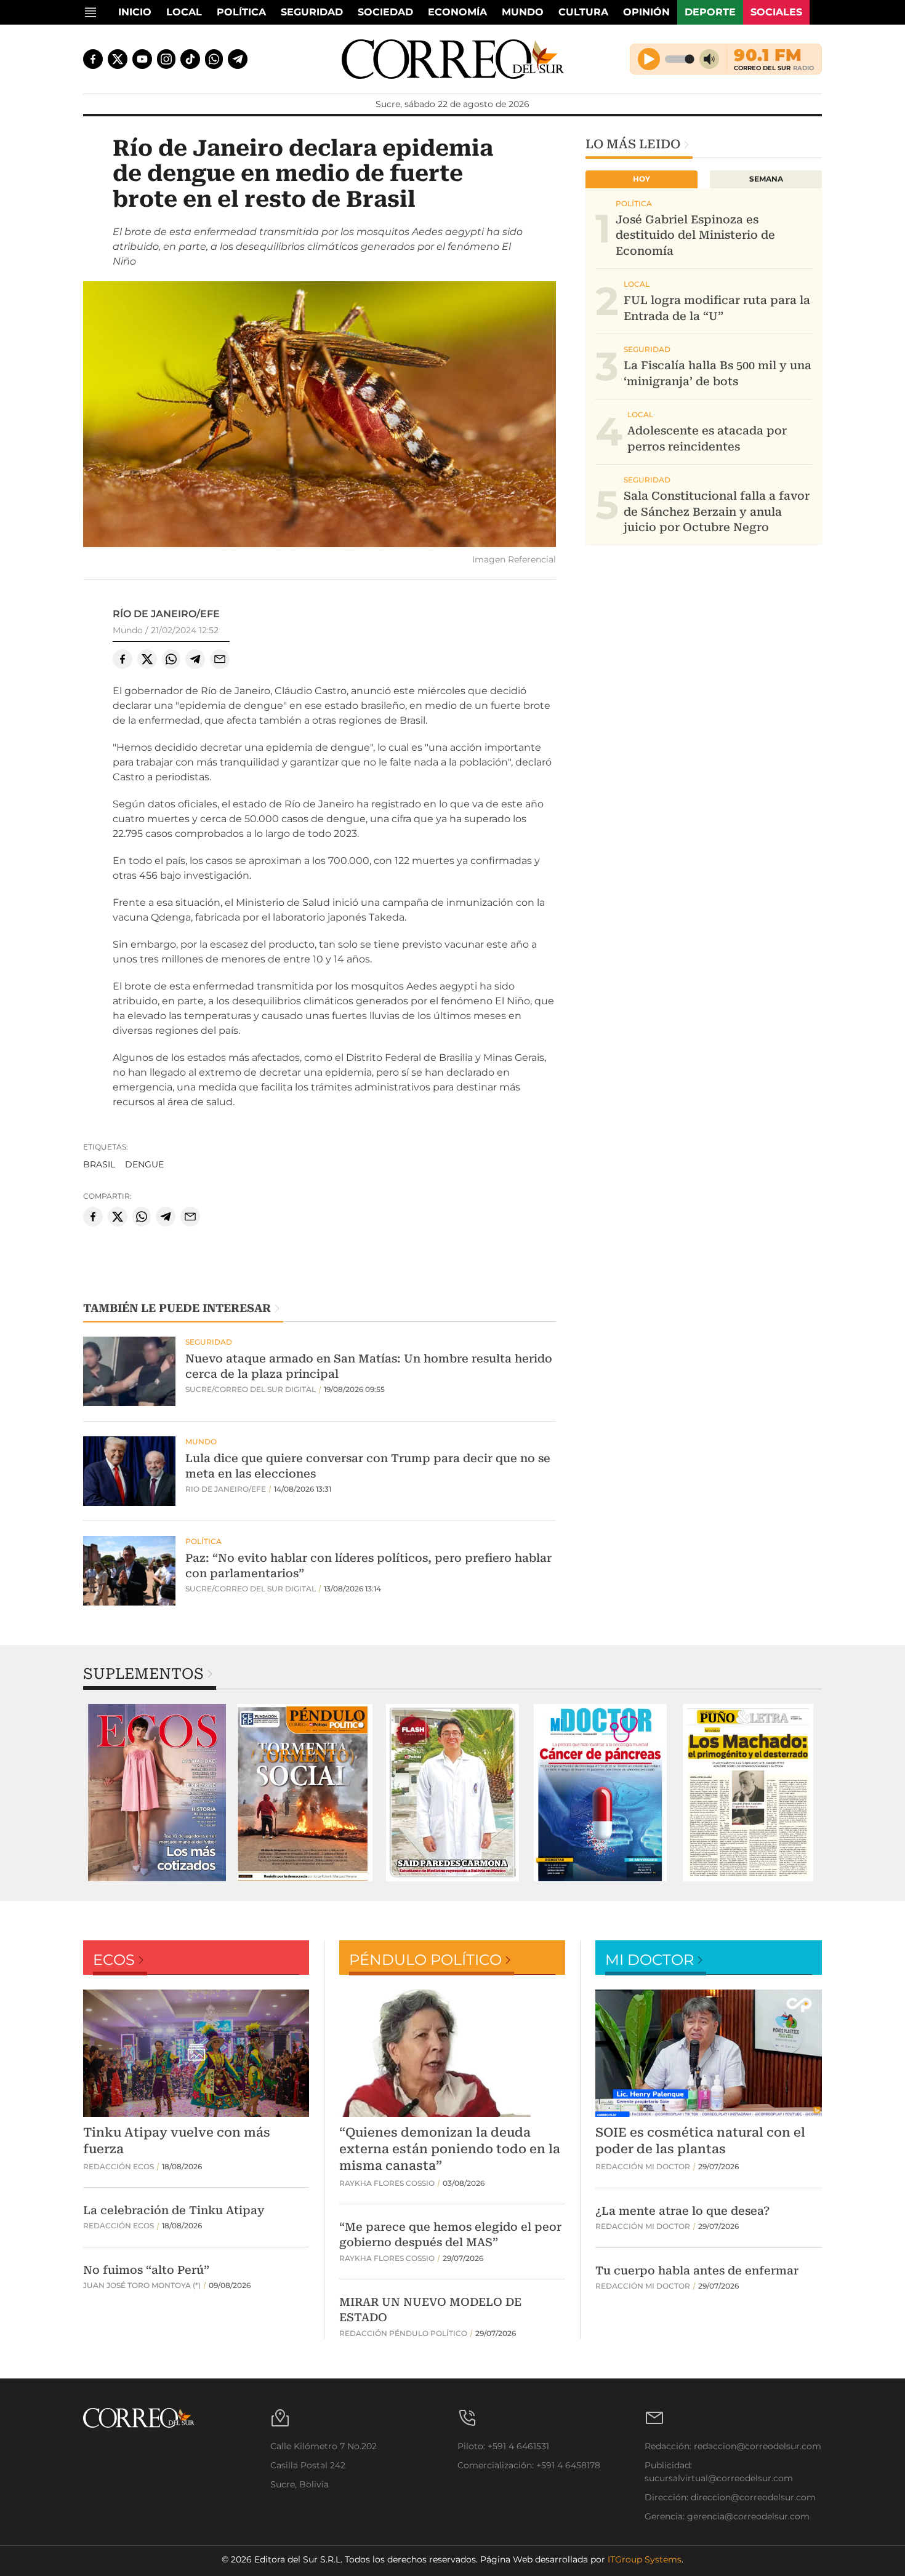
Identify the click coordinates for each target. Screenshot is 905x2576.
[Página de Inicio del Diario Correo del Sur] (453, 59)
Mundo (523, 12)
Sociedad (385, 12)
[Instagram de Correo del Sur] (166, 59)
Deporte (710, 12)
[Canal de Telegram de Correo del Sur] (238, 59)
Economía (457, 12)
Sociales (776, 12)
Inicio (135, 12)
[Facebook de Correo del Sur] (93, 59)
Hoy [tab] (642, 179)
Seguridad (312, 12)
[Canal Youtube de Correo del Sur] (142, 59)
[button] (320, 416)
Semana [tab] (766, 179)
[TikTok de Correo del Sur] (190, 59)
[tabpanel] (157, 1793)
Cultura (583, 12)
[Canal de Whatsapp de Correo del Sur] (214, 59)
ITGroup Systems (645, 2559)
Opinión (646, 12)
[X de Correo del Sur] (118, 59)
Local (184, 12)
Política (241, 12)
